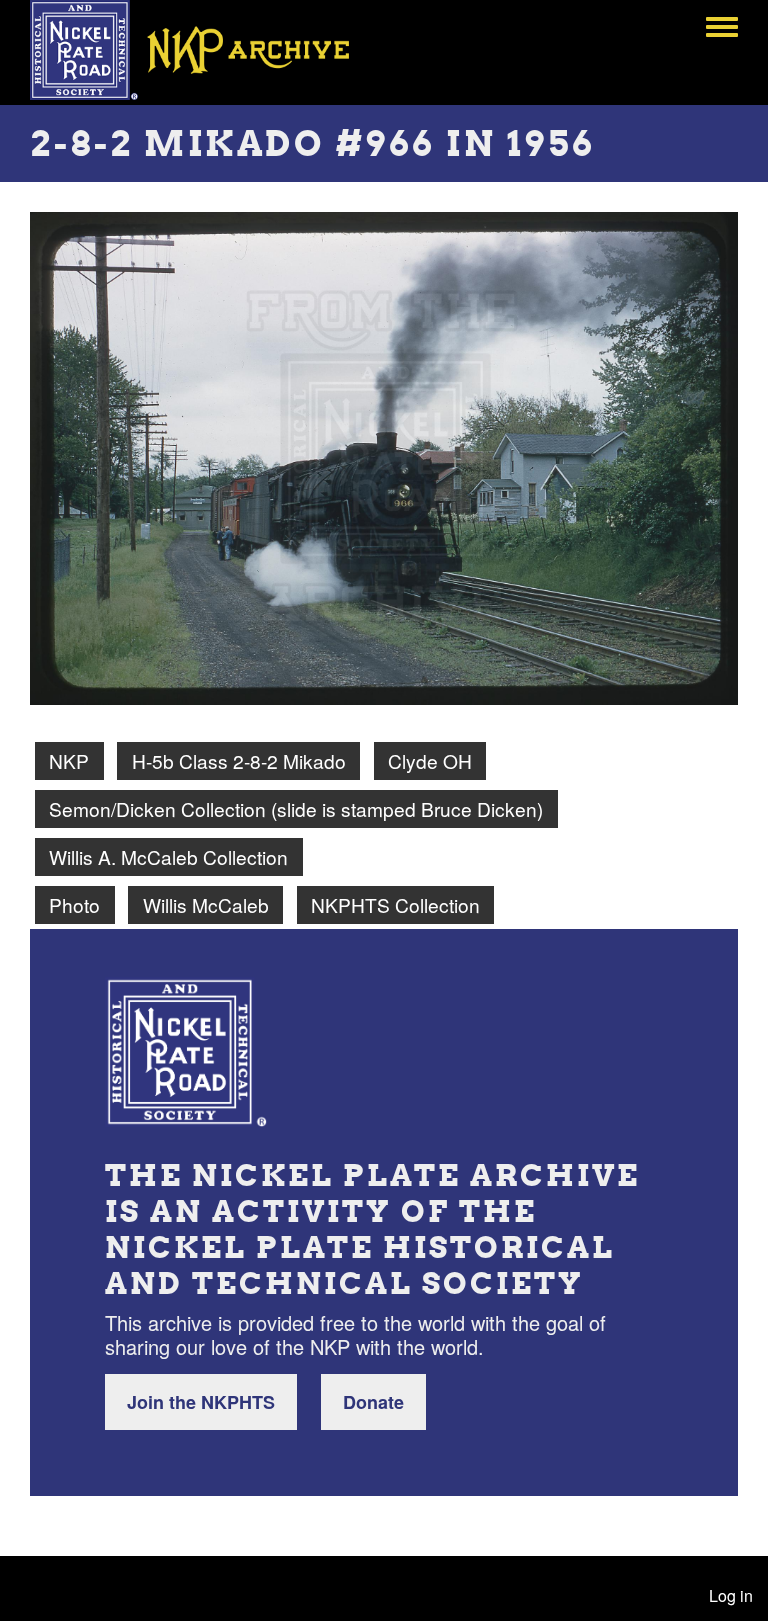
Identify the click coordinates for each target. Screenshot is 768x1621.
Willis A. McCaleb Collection (168, 856)
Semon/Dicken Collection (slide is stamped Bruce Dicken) (296, 808)
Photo (74, 904)
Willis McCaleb (206, 904)
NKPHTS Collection (395, 904)
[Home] (204, 50)
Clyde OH (430, 760)
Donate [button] (373, 1402)
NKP (69, 760)
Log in (731, 1595)
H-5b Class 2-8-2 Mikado (239, 760)
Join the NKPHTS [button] (201, 1402)
